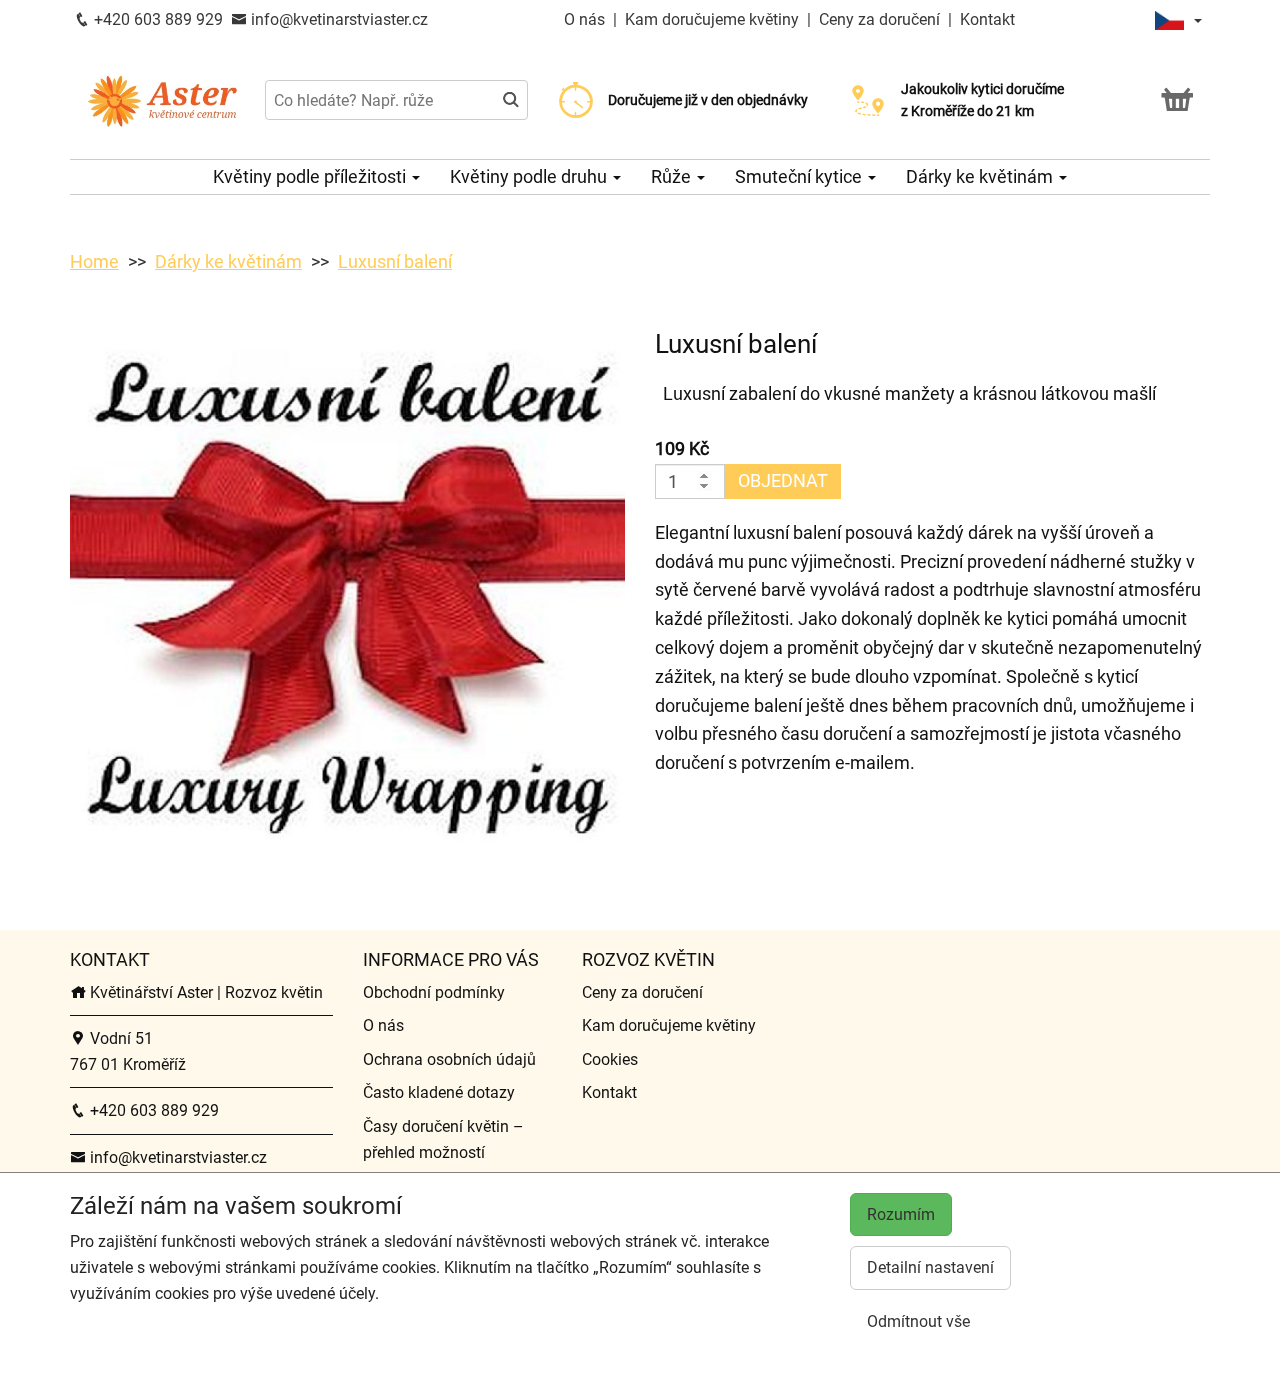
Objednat (783, 480)
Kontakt (987, 19)
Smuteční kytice (800, 176)
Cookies (610, 1059)
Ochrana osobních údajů (449, 1059)
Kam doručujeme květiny (712, 19)
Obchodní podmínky (434, 992)
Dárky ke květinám (981, 176)
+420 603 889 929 (156, 19)
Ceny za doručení (879, 19)
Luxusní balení (395, 261)
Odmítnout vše (918, 1321)
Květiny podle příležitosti (311, 176)
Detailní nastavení (930, 1267)
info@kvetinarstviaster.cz (337, 19)
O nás (586, 19)
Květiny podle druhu (530, 176)
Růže (673, 176)
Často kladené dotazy (439, 1092)
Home (94, 261)
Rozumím (901, 1214)
